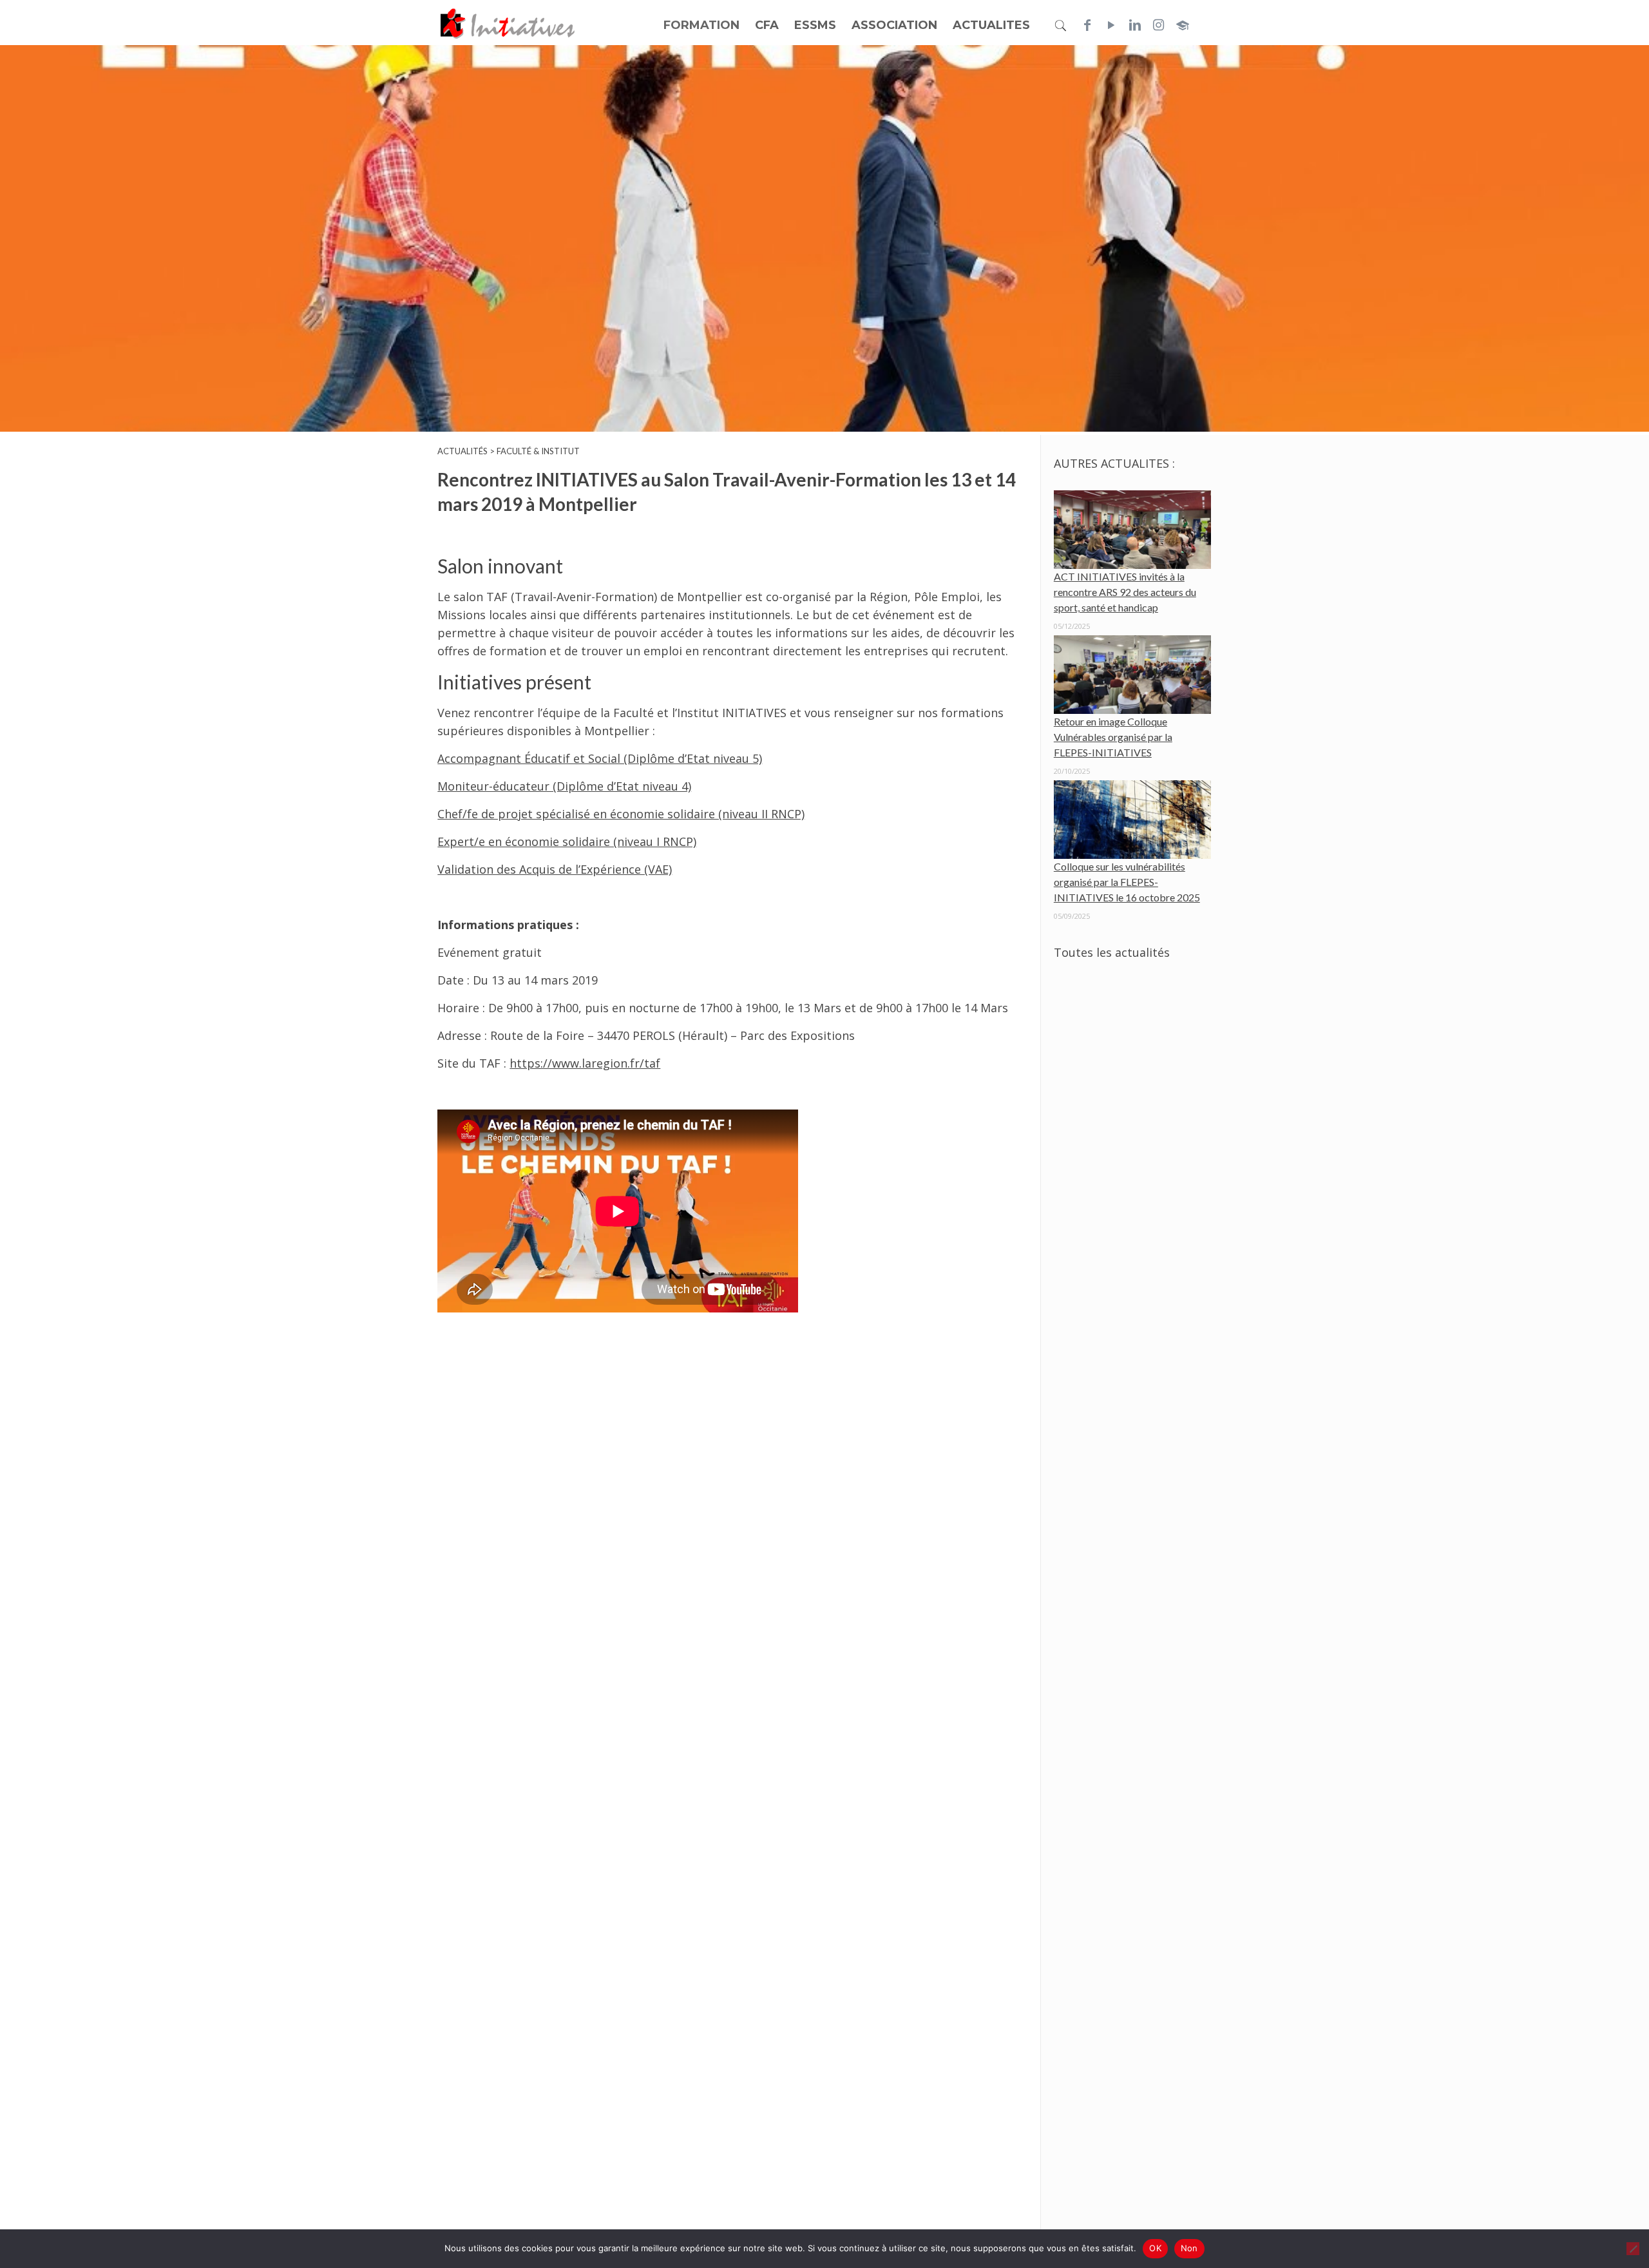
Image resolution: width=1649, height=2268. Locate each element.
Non (1189, 2248)
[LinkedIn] (1135, 25)
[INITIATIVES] (508, 23)
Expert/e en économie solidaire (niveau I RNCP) (567, 841)
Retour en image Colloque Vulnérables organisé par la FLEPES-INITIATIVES (1113, 737)
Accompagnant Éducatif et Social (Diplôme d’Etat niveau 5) (600, 758)
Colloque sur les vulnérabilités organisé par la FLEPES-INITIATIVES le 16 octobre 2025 (1127, 882)
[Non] (1633, 2249)
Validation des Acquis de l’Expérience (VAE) (555, 869)
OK (1155, 2248)
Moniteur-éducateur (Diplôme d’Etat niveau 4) (564, 786)
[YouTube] (1111, 25)
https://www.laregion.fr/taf (585, 1063)
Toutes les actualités (1112, 952)
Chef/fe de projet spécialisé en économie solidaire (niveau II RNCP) (621, 814)
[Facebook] (1087, 25)
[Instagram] (1159, 25)
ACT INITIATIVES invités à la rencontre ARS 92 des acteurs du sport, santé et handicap (1125, 592)
